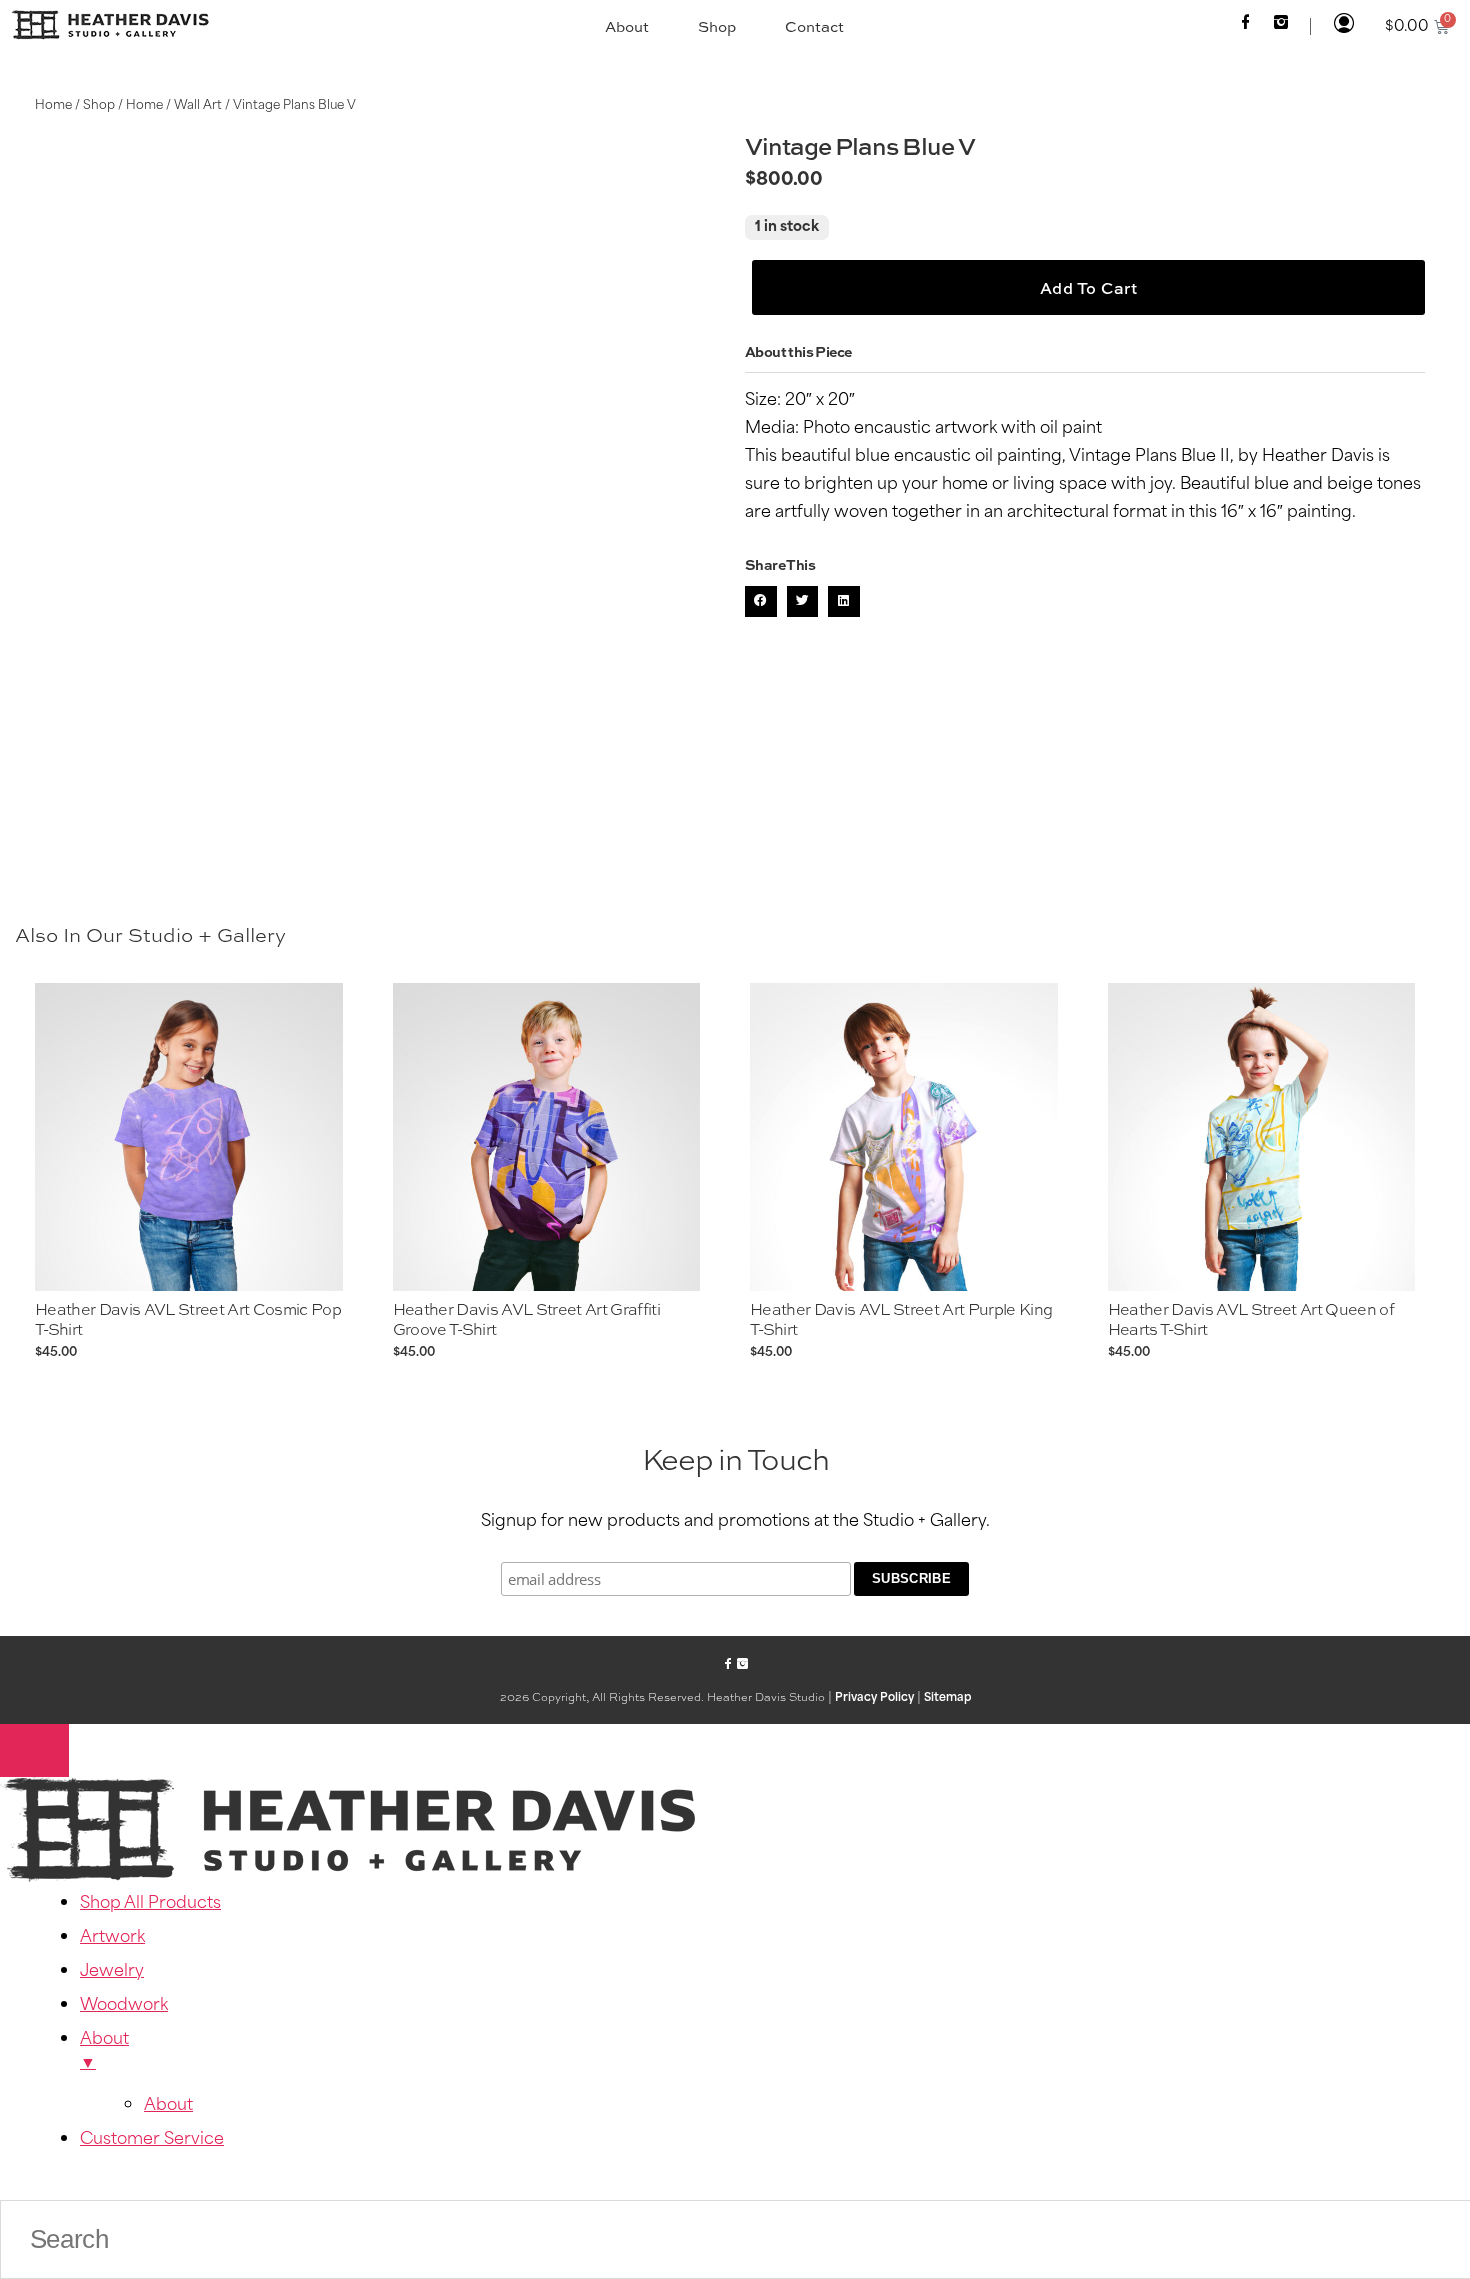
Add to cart (1089, 288)
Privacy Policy (874, 1698)
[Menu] (34, 1750)
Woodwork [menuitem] (124, 2006)
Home (53, 106)
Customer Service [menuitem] (152, 2140)
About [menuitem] (104, 2052)
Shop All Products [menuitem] (150, 1904)
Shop (717, 26)
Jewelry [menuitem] (112, 1972)
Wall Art (198, 106)
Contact (814, 26)
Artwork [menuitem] (112, 1938)
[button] (761, 602)
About (627, 26)
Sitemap (947, 1698)
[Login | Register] (1343, 25)
